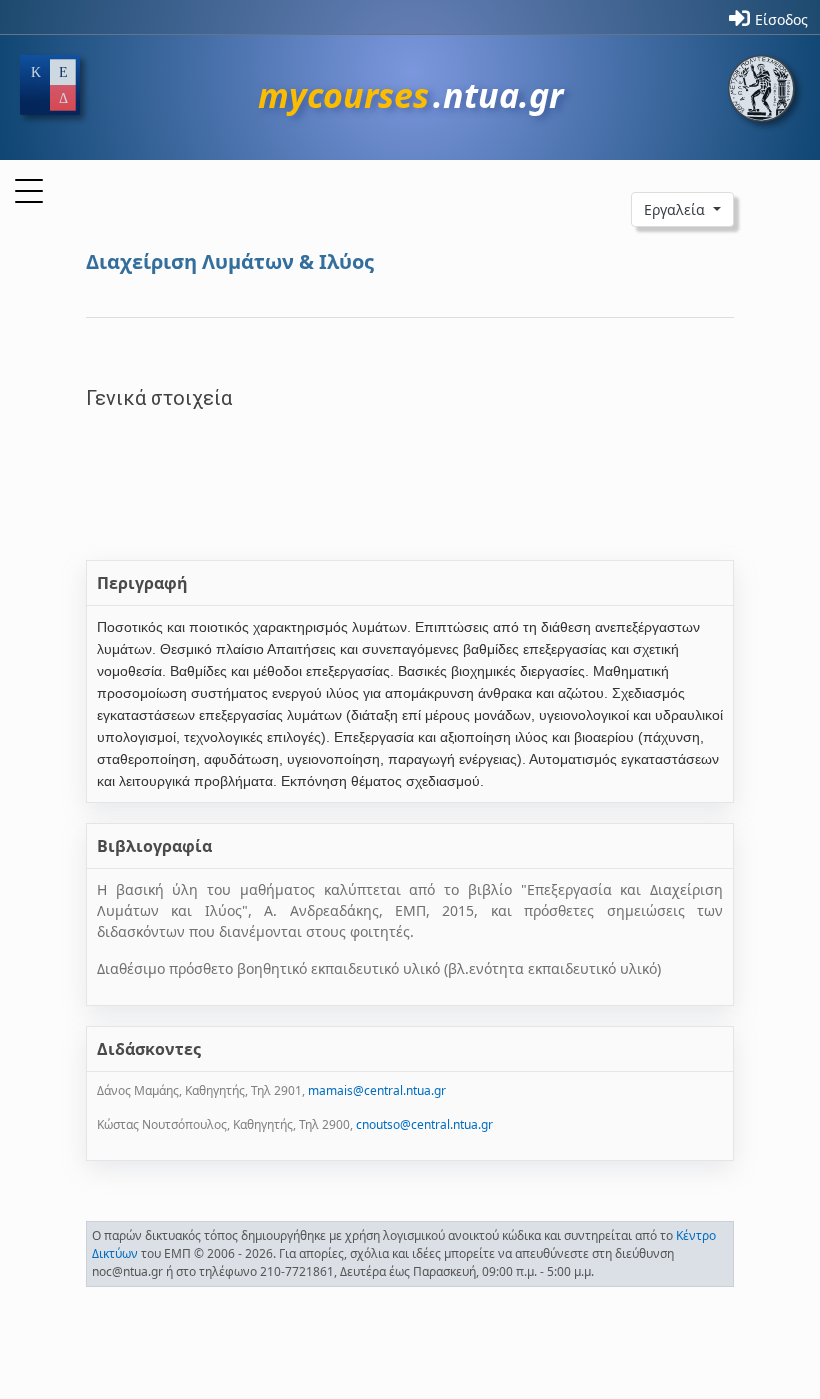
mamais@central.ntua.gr (377, 1090)
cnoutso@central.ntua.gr (424, 1124)
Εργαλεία (676, 209)
